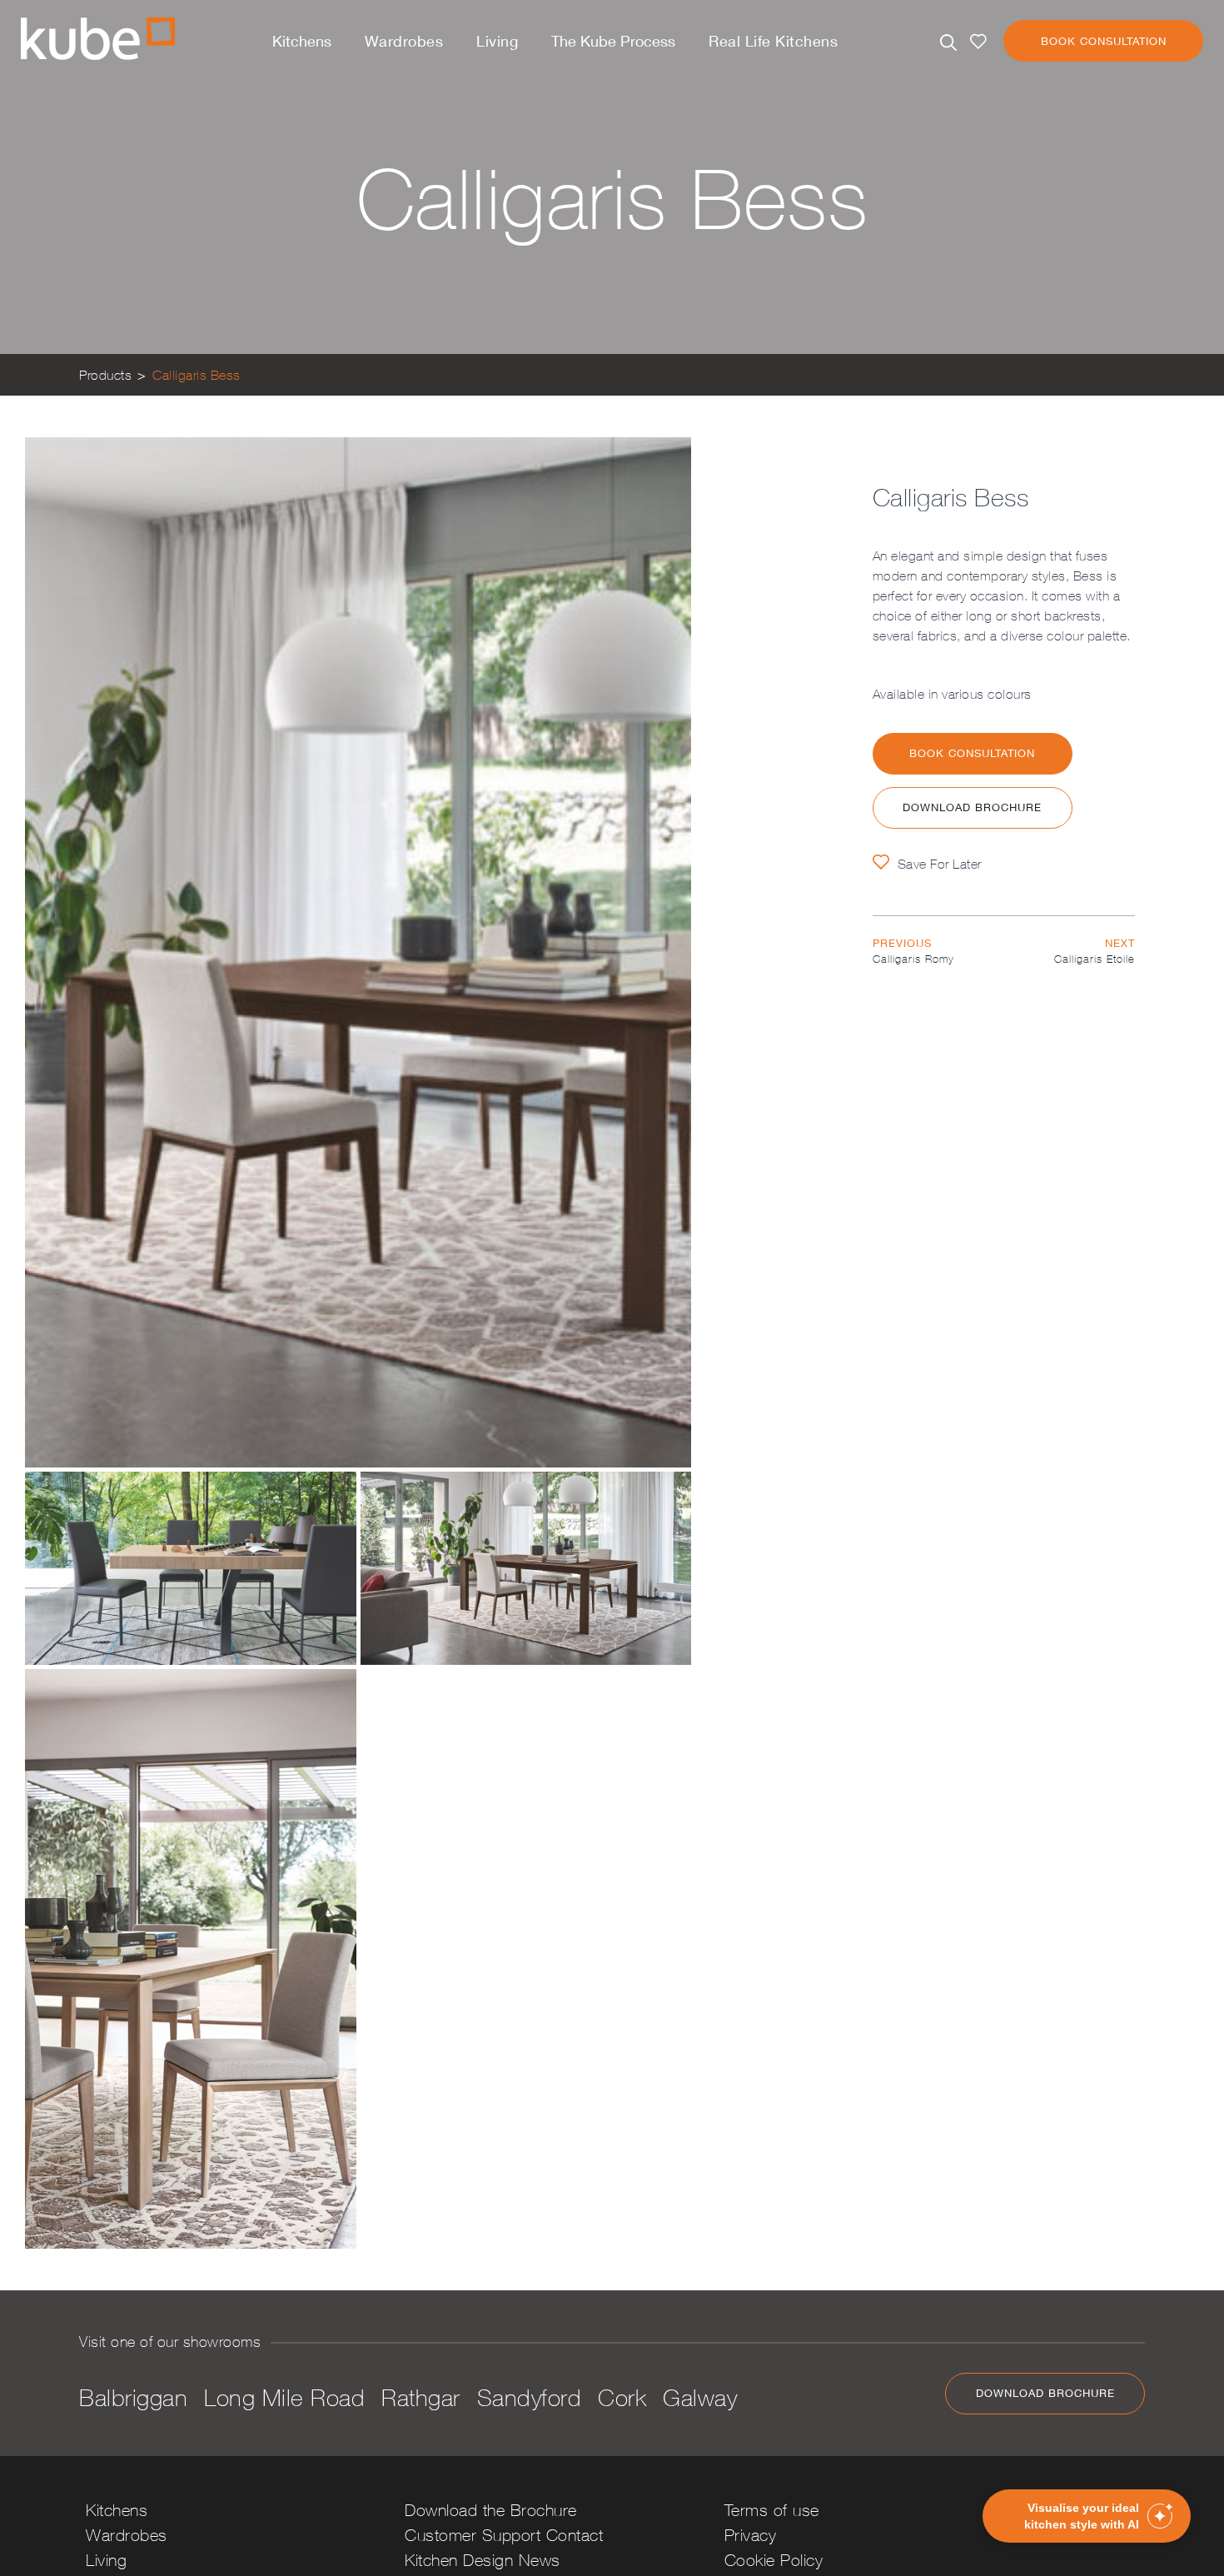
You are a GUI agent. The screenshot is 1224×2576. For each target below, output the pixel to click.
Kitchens (302, 41)
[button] (1087, 2516)
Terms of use (772, 2510)
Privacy (751, 2535)
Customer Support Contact (504, 2535)
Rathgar (421, 2397)
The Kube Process (613, 41)
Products (105, 375)
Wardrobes (404, 41)
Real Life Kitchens (773, 41)
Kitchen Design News (483, 2560)
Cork (622, 2397)
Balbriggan (133, 2397)
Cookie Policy (774, 2560)
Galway (700, 2397)
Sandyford (530, 2397)
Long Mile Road (284, 2397)
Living (497, 41)
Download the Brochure (491, 2510)
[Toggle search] (948, 42)
